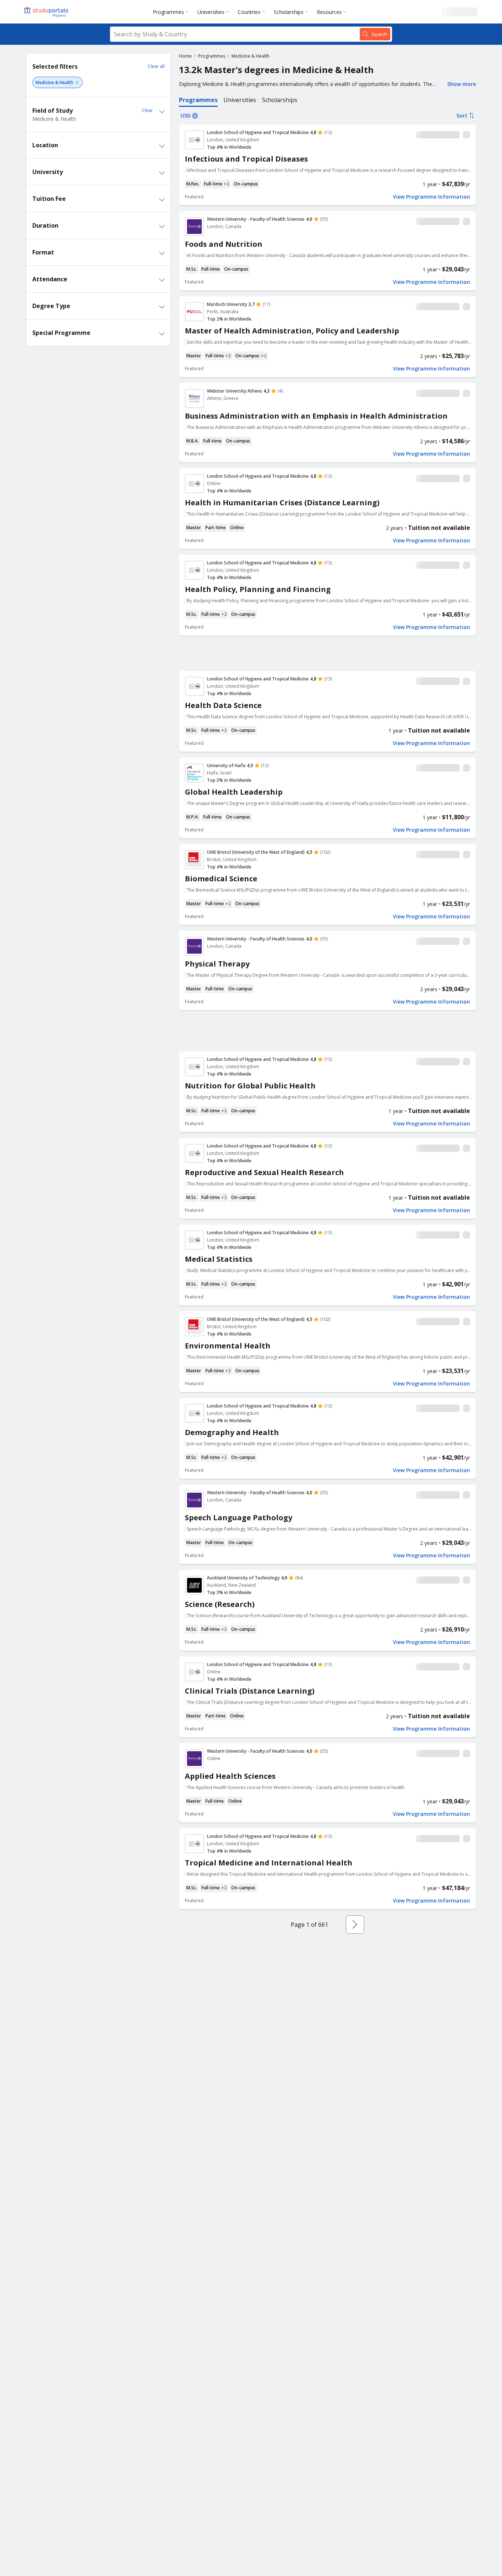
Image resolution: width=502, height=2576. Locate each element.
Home (185, 56)
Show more (462, 84)
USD (186, 115)
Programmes (168, 12)
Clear (147, 110)
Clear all (156, 66)
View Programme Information (431, 197)
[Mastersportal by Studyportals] (47, 12)
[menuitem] (172, 12)
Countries (249, 12)
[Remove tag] (77, 82)
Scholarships (289, 12)
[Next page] (355, 1925)
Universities (211, 12)
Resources (329, 12)
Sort (462, 115)
